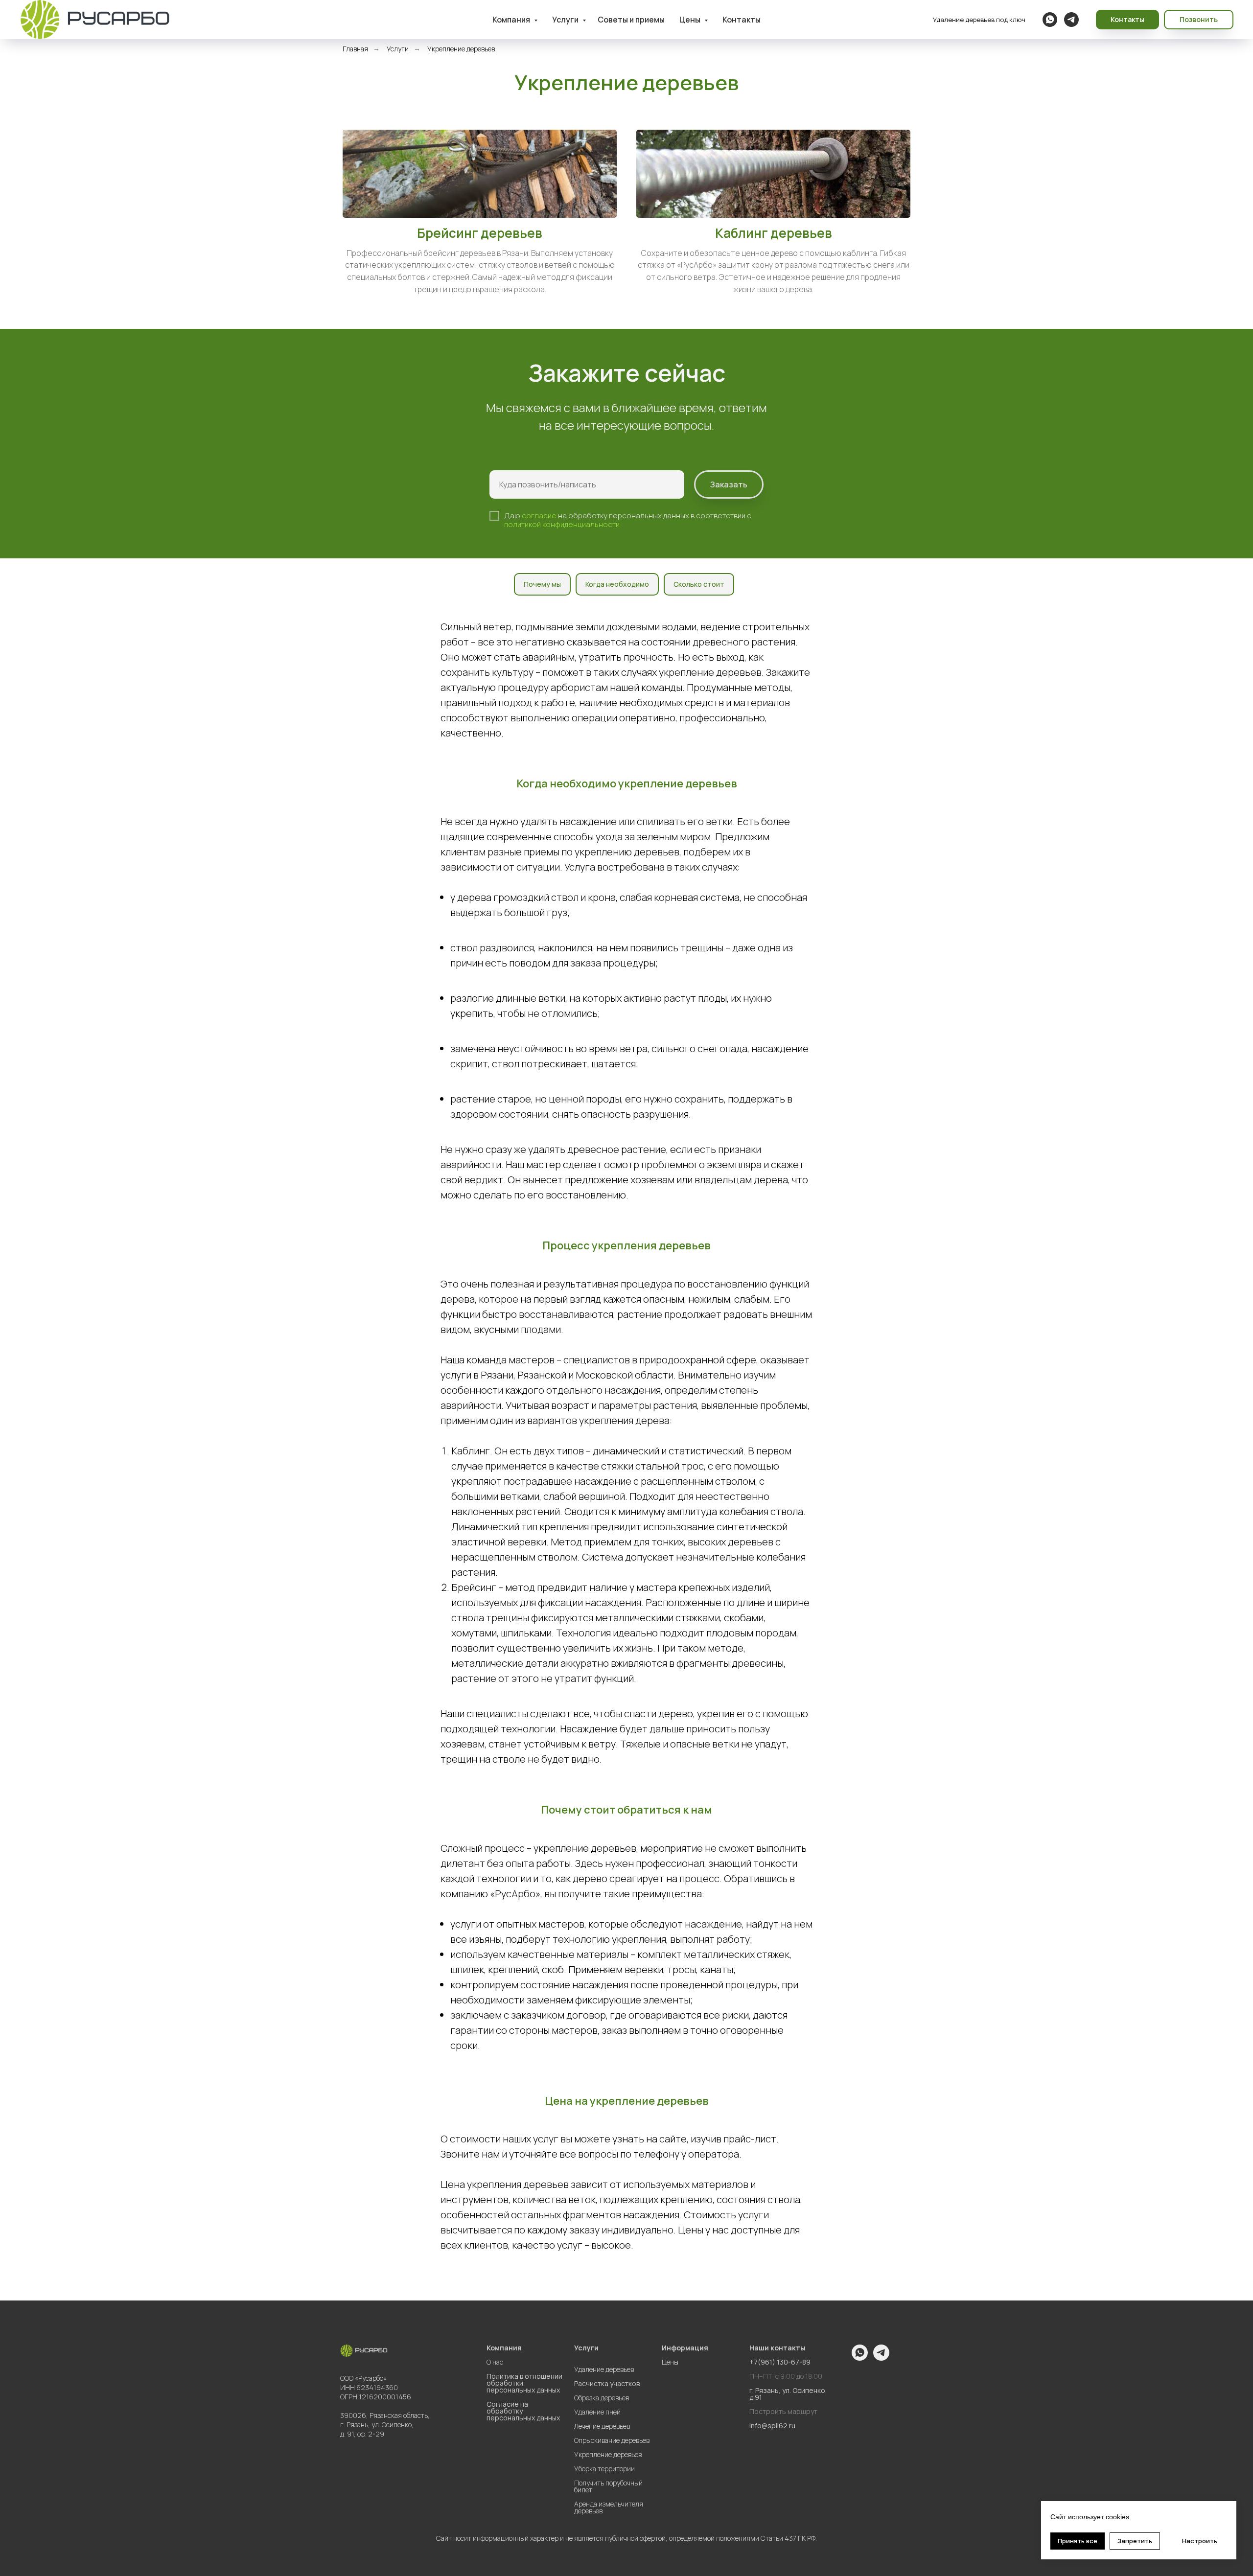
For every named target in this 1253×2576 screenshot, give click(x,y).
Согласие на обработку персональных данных (523, 2411)
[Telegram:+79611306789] (1071, 20)
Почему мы (542, 584)
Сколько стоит (699, 584)
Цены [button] (691, 20)
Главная (355, 49)
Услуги (566, 20)
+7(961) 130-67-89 (780, 2362)
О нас (495, 2362)
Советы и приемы (631, 20)
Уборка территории (604, 2469)
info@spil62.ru (772, 2426)
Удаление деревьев (604, 2369)
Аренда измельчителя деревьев (609, 2507)
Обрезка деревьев (602, 2398)
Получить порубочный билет (608, 2486)
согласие (539, 516)
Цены (670, 2362)
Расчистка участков (607, 2384)
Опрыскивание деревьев (612, 2440)
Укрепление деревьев (608, 2455)
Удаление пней (597, 2412)
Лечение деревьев (602, 2426)
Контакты (742, 20)
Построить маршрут (783, 2412)
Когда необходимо (617, 584)
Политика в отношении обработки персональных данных (524, 2383)
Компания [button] (512, 20)
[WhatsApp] (1050, 20)
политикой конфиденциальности (562, 524)
